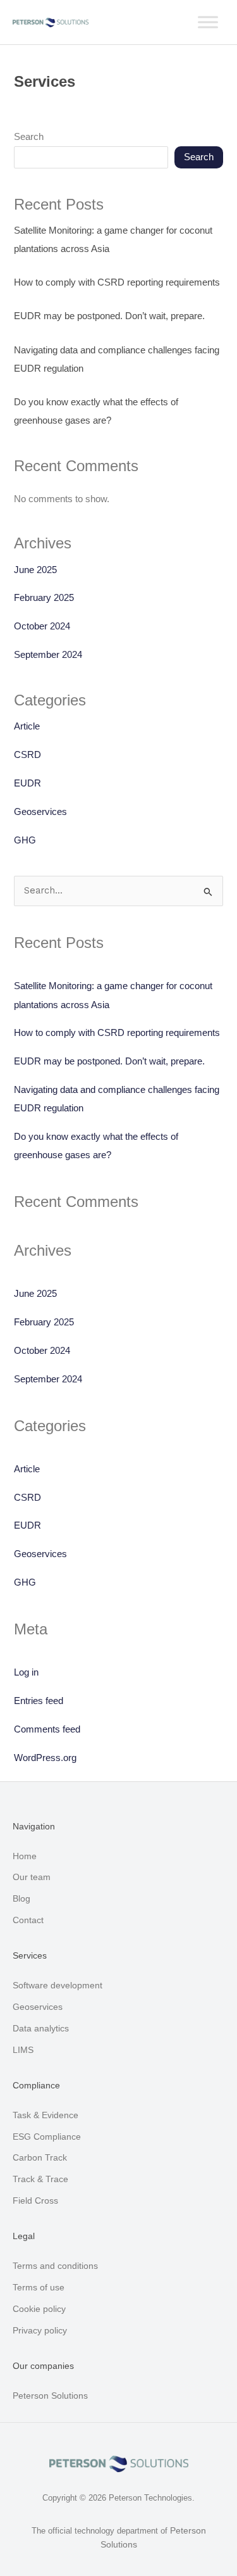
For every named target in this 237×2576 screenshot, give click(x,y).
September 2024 (48, 655)
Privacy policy (40, 2330)
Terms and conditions (55, 2266)
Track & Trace (40, 2179)
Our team (32, 1877)
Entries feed (39, 1701)
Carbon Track (40, 2157)
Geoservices (40, 812)
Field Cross (35, 2200)
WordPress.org (45, 1758)
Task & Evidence (46, 2115)
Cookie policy (39, 2309)
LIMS (23, 2050)
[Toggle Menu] (208, 22)
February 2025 (44, 598)
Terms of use (39, 2287)
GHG (25, 840)
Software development (58, 1985)
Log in (26, 1672)
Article (27, 726)
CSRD (27, 755)
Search (29, 137)
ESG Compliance (47, 2137)
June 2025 (35, 570)
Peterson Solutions (50, 2396)
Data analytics (41, 2028)
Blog (21, 1898)
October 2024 (42, 626)
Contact (28, 1920)
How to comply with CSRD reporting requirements (117, 282)
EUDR (27, 783)
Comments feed (47, 1729)
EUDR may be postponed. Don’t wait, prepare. (109, 316)
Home (25, 1856)
